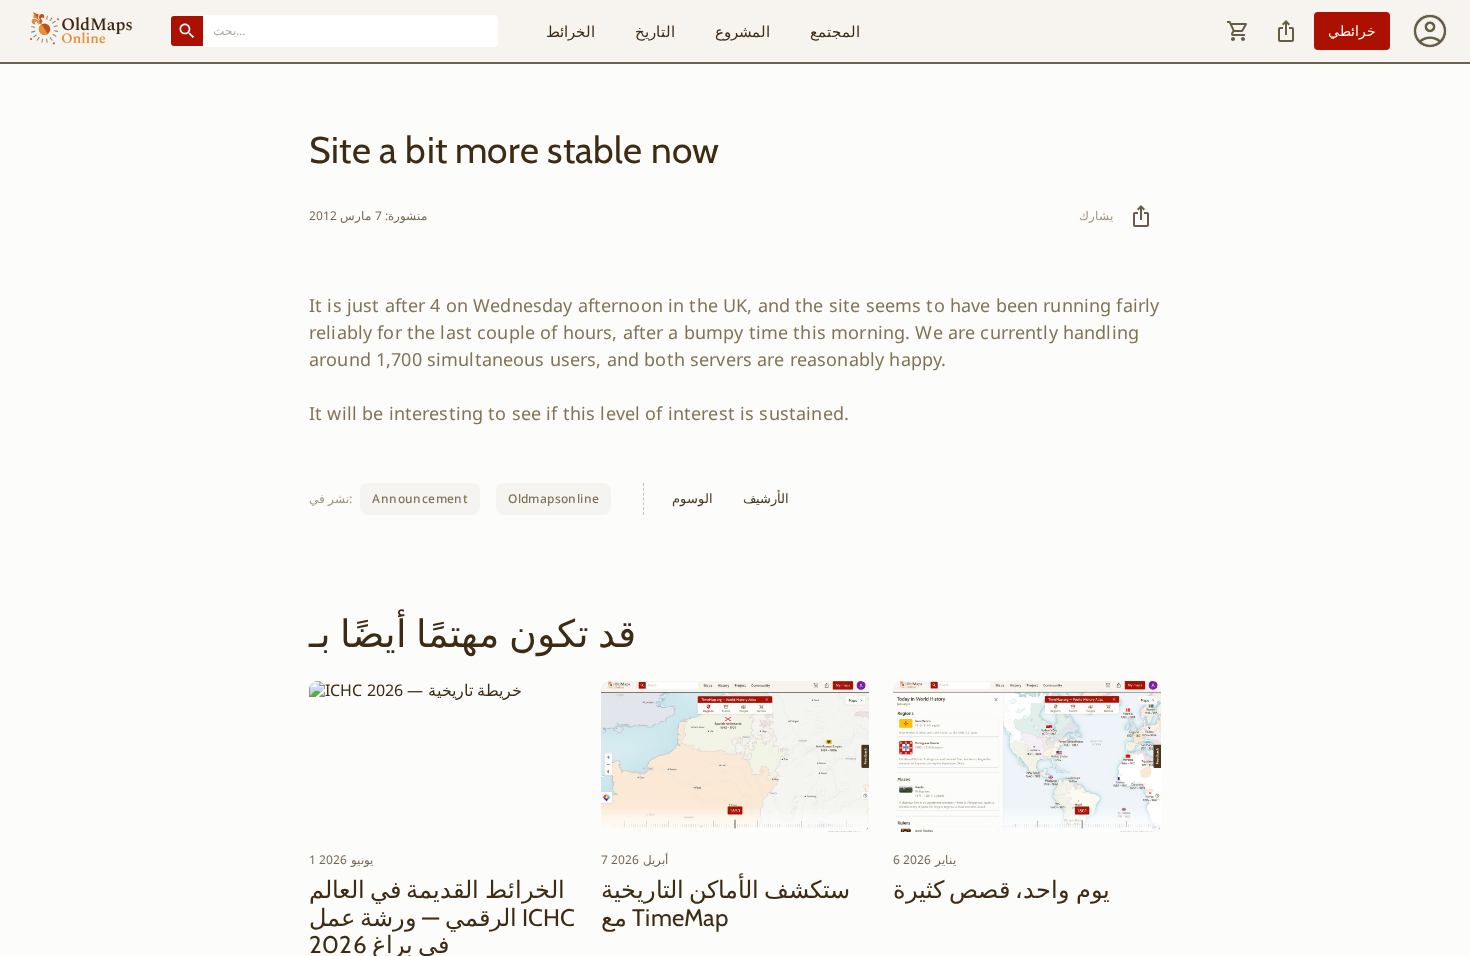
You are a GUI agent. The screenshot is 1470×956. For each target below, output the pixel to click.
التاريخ (655, 31)
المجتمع (835, 31)
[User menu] (1430, 31)
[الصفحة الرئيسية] (81, 31)
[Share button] (1286, 31)
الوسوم (692, 498)
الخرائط (570, 31)
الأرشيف (766, 498)
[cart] (1238, 31)
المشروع (742, 31)
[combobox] (351, 30)
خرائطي (1352, 30)
